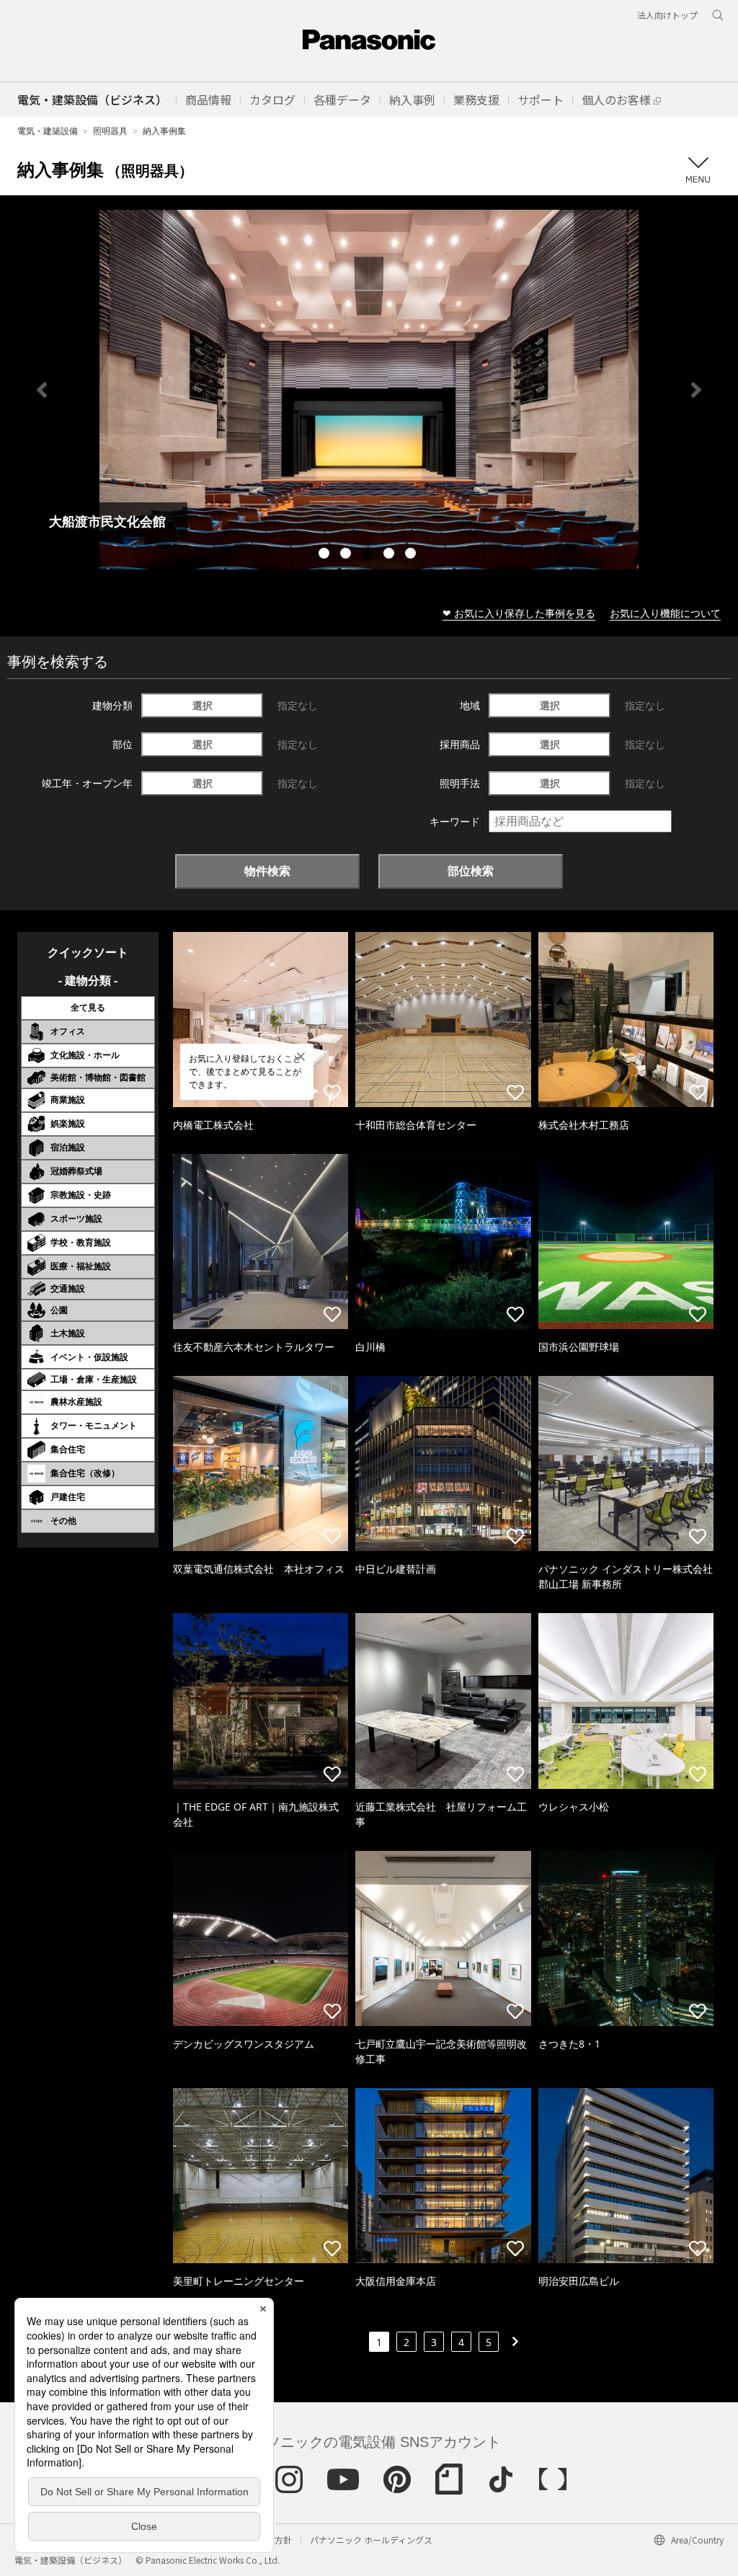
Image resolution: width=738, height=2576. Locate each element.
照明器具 (110, 131)
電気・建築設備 (48, 131)
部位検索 (471, 871)
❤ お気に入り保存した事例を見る (519, 613)
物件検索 (267, 871)
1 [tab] (326, 555)
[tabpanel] (369, 390)
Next (696, 390)
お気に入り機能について (665, 613)
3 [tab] (369, 555)
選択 (203, 705)
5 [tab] (412, 555)
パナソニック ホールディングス (371, 2540)
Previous (42, 390)
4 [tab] (391, 555)
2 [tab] (347, 555)
